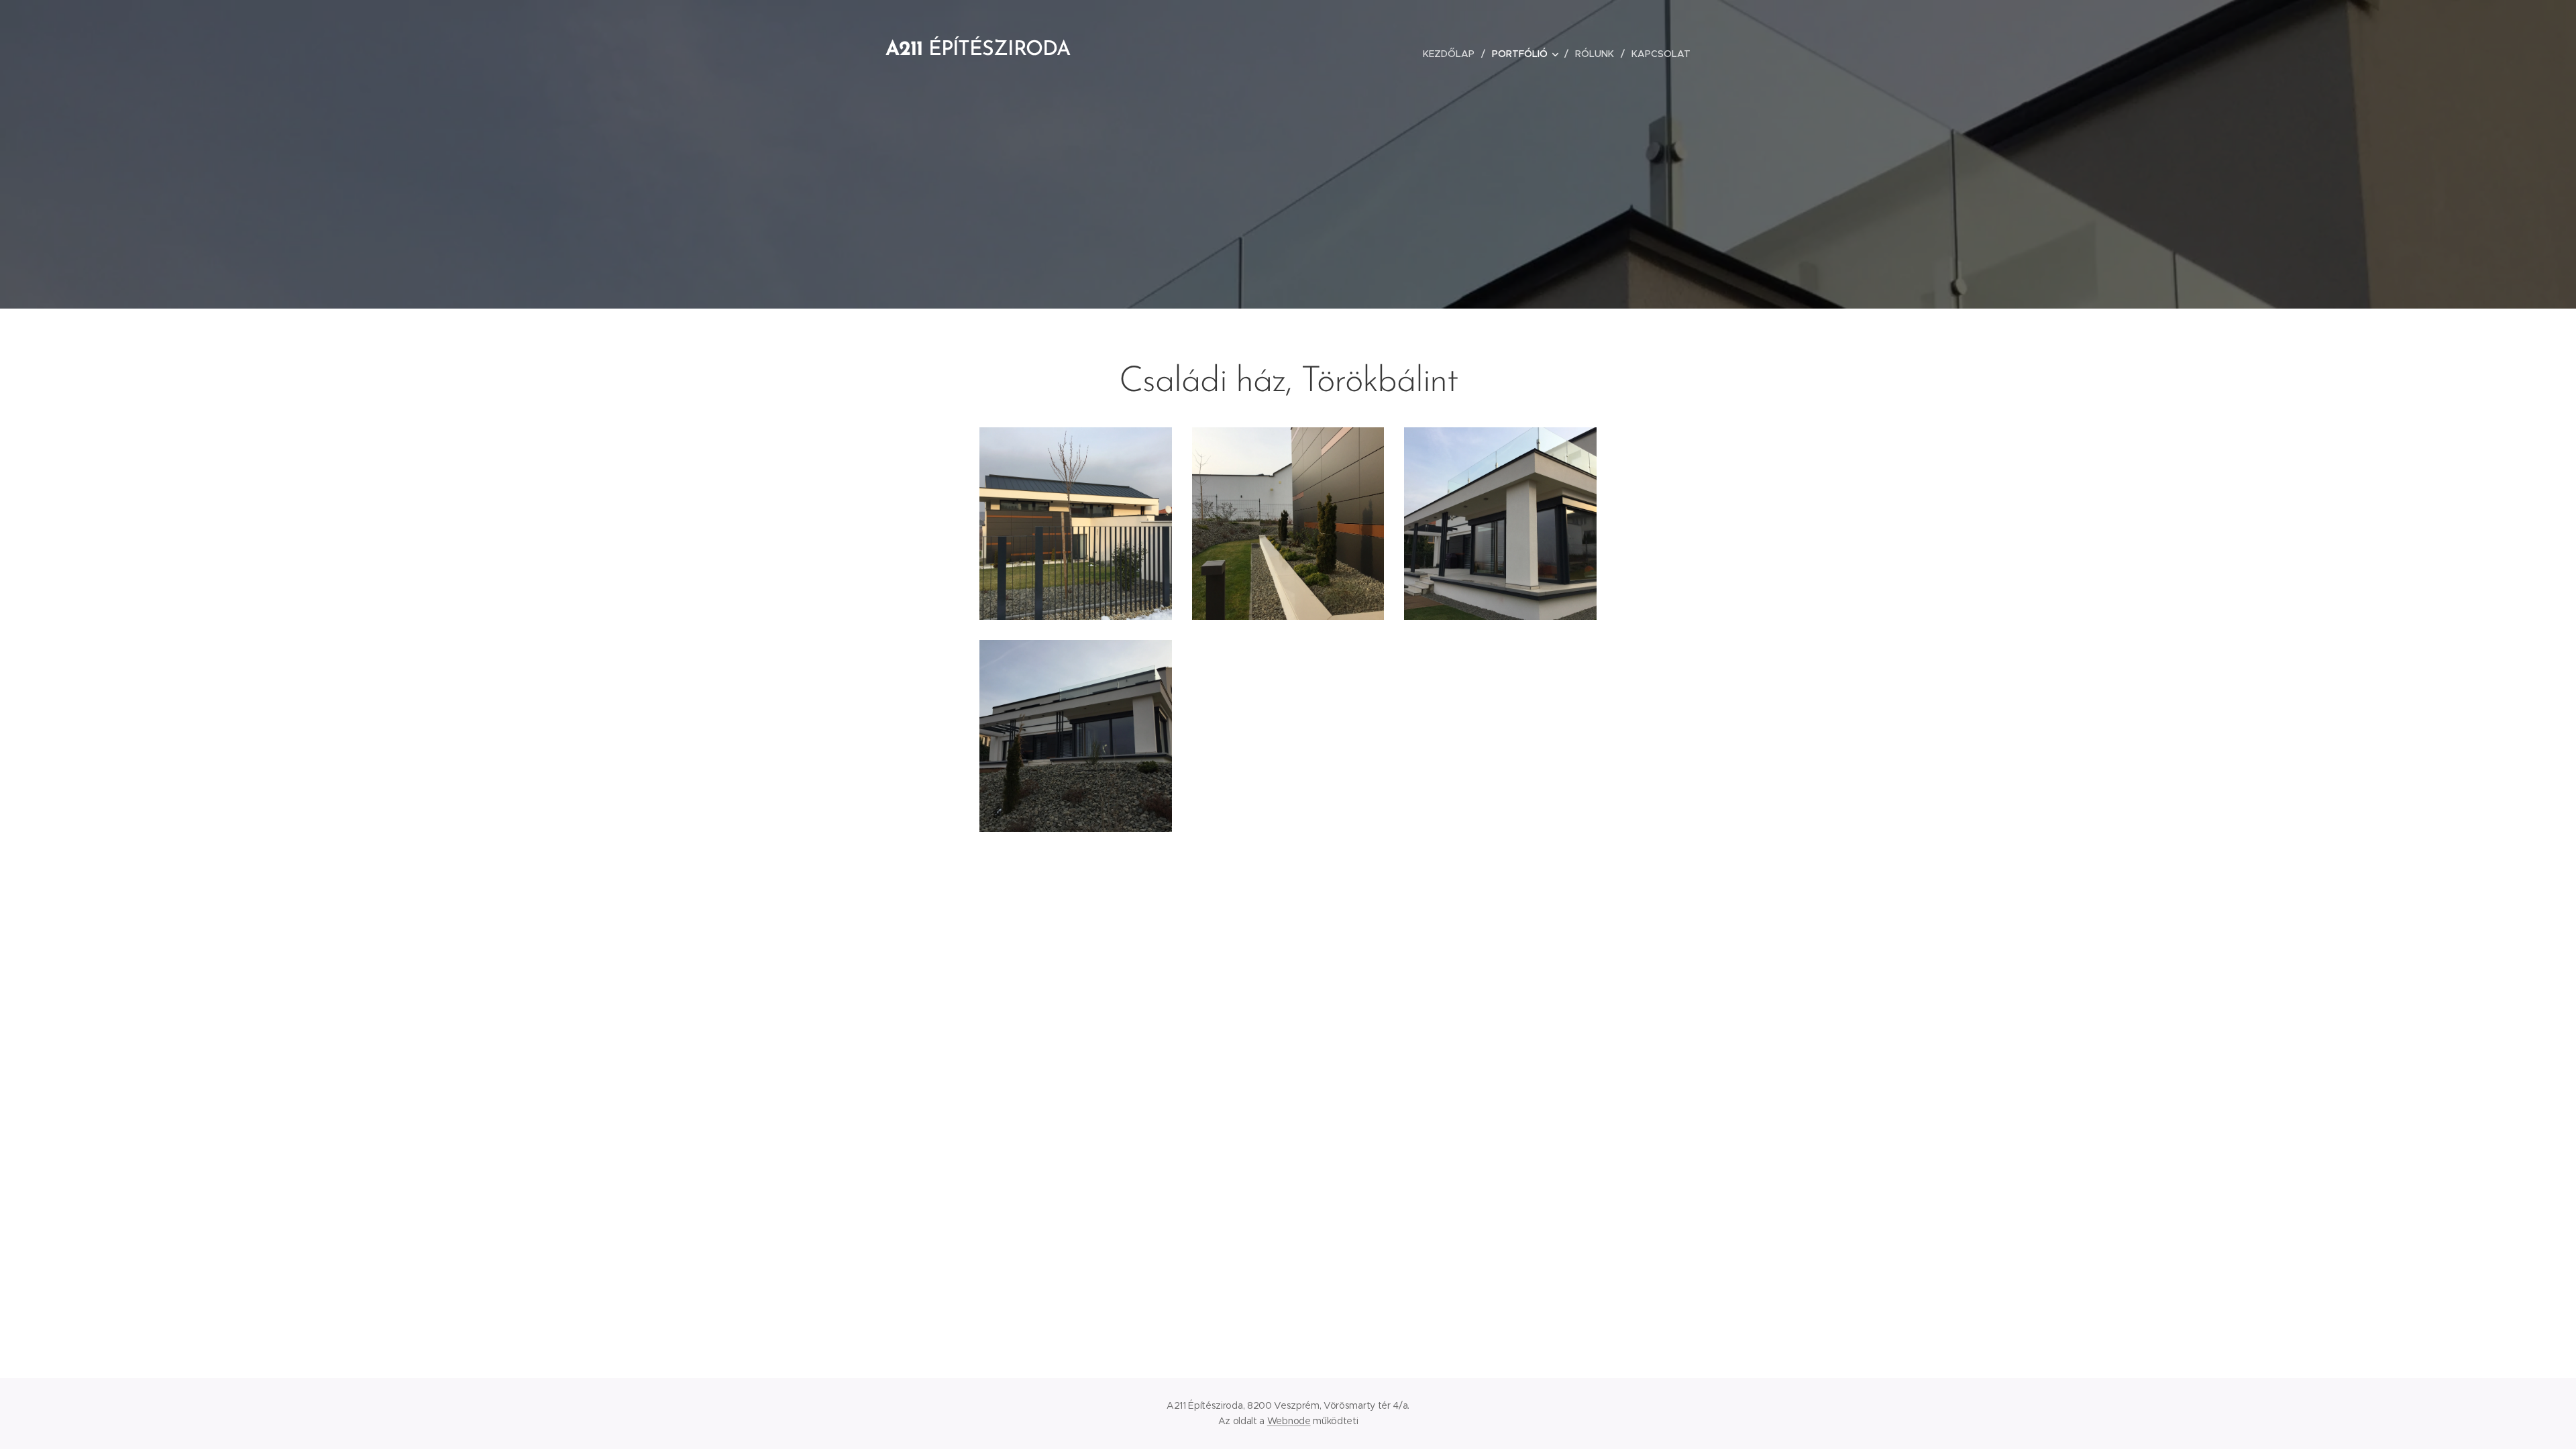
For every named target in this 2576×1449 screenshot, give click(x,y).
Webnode (1289, 1421)
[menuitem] (1452, 54)
